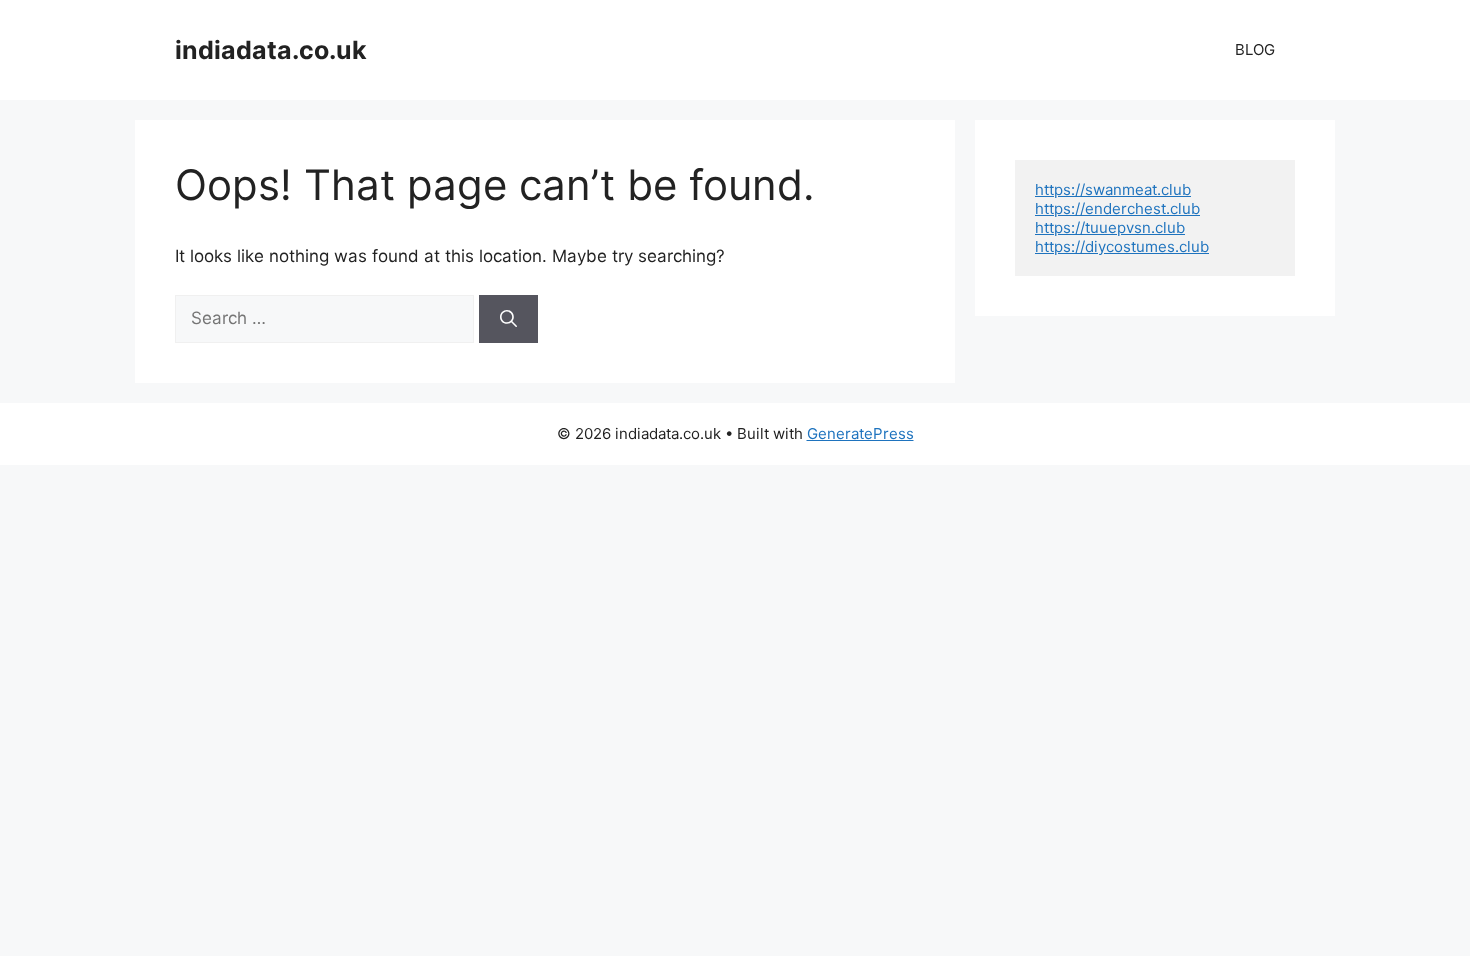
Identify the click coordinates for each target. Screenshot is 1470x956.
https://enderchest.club (1117, 208)
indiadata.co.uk (271, 50)
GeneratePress (860, 433)
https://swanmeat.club (1113, 189)
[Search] (508, 319)
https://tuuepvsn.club (1110, 227)
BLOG (1255, 49)
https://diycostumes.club (1122, 246)
